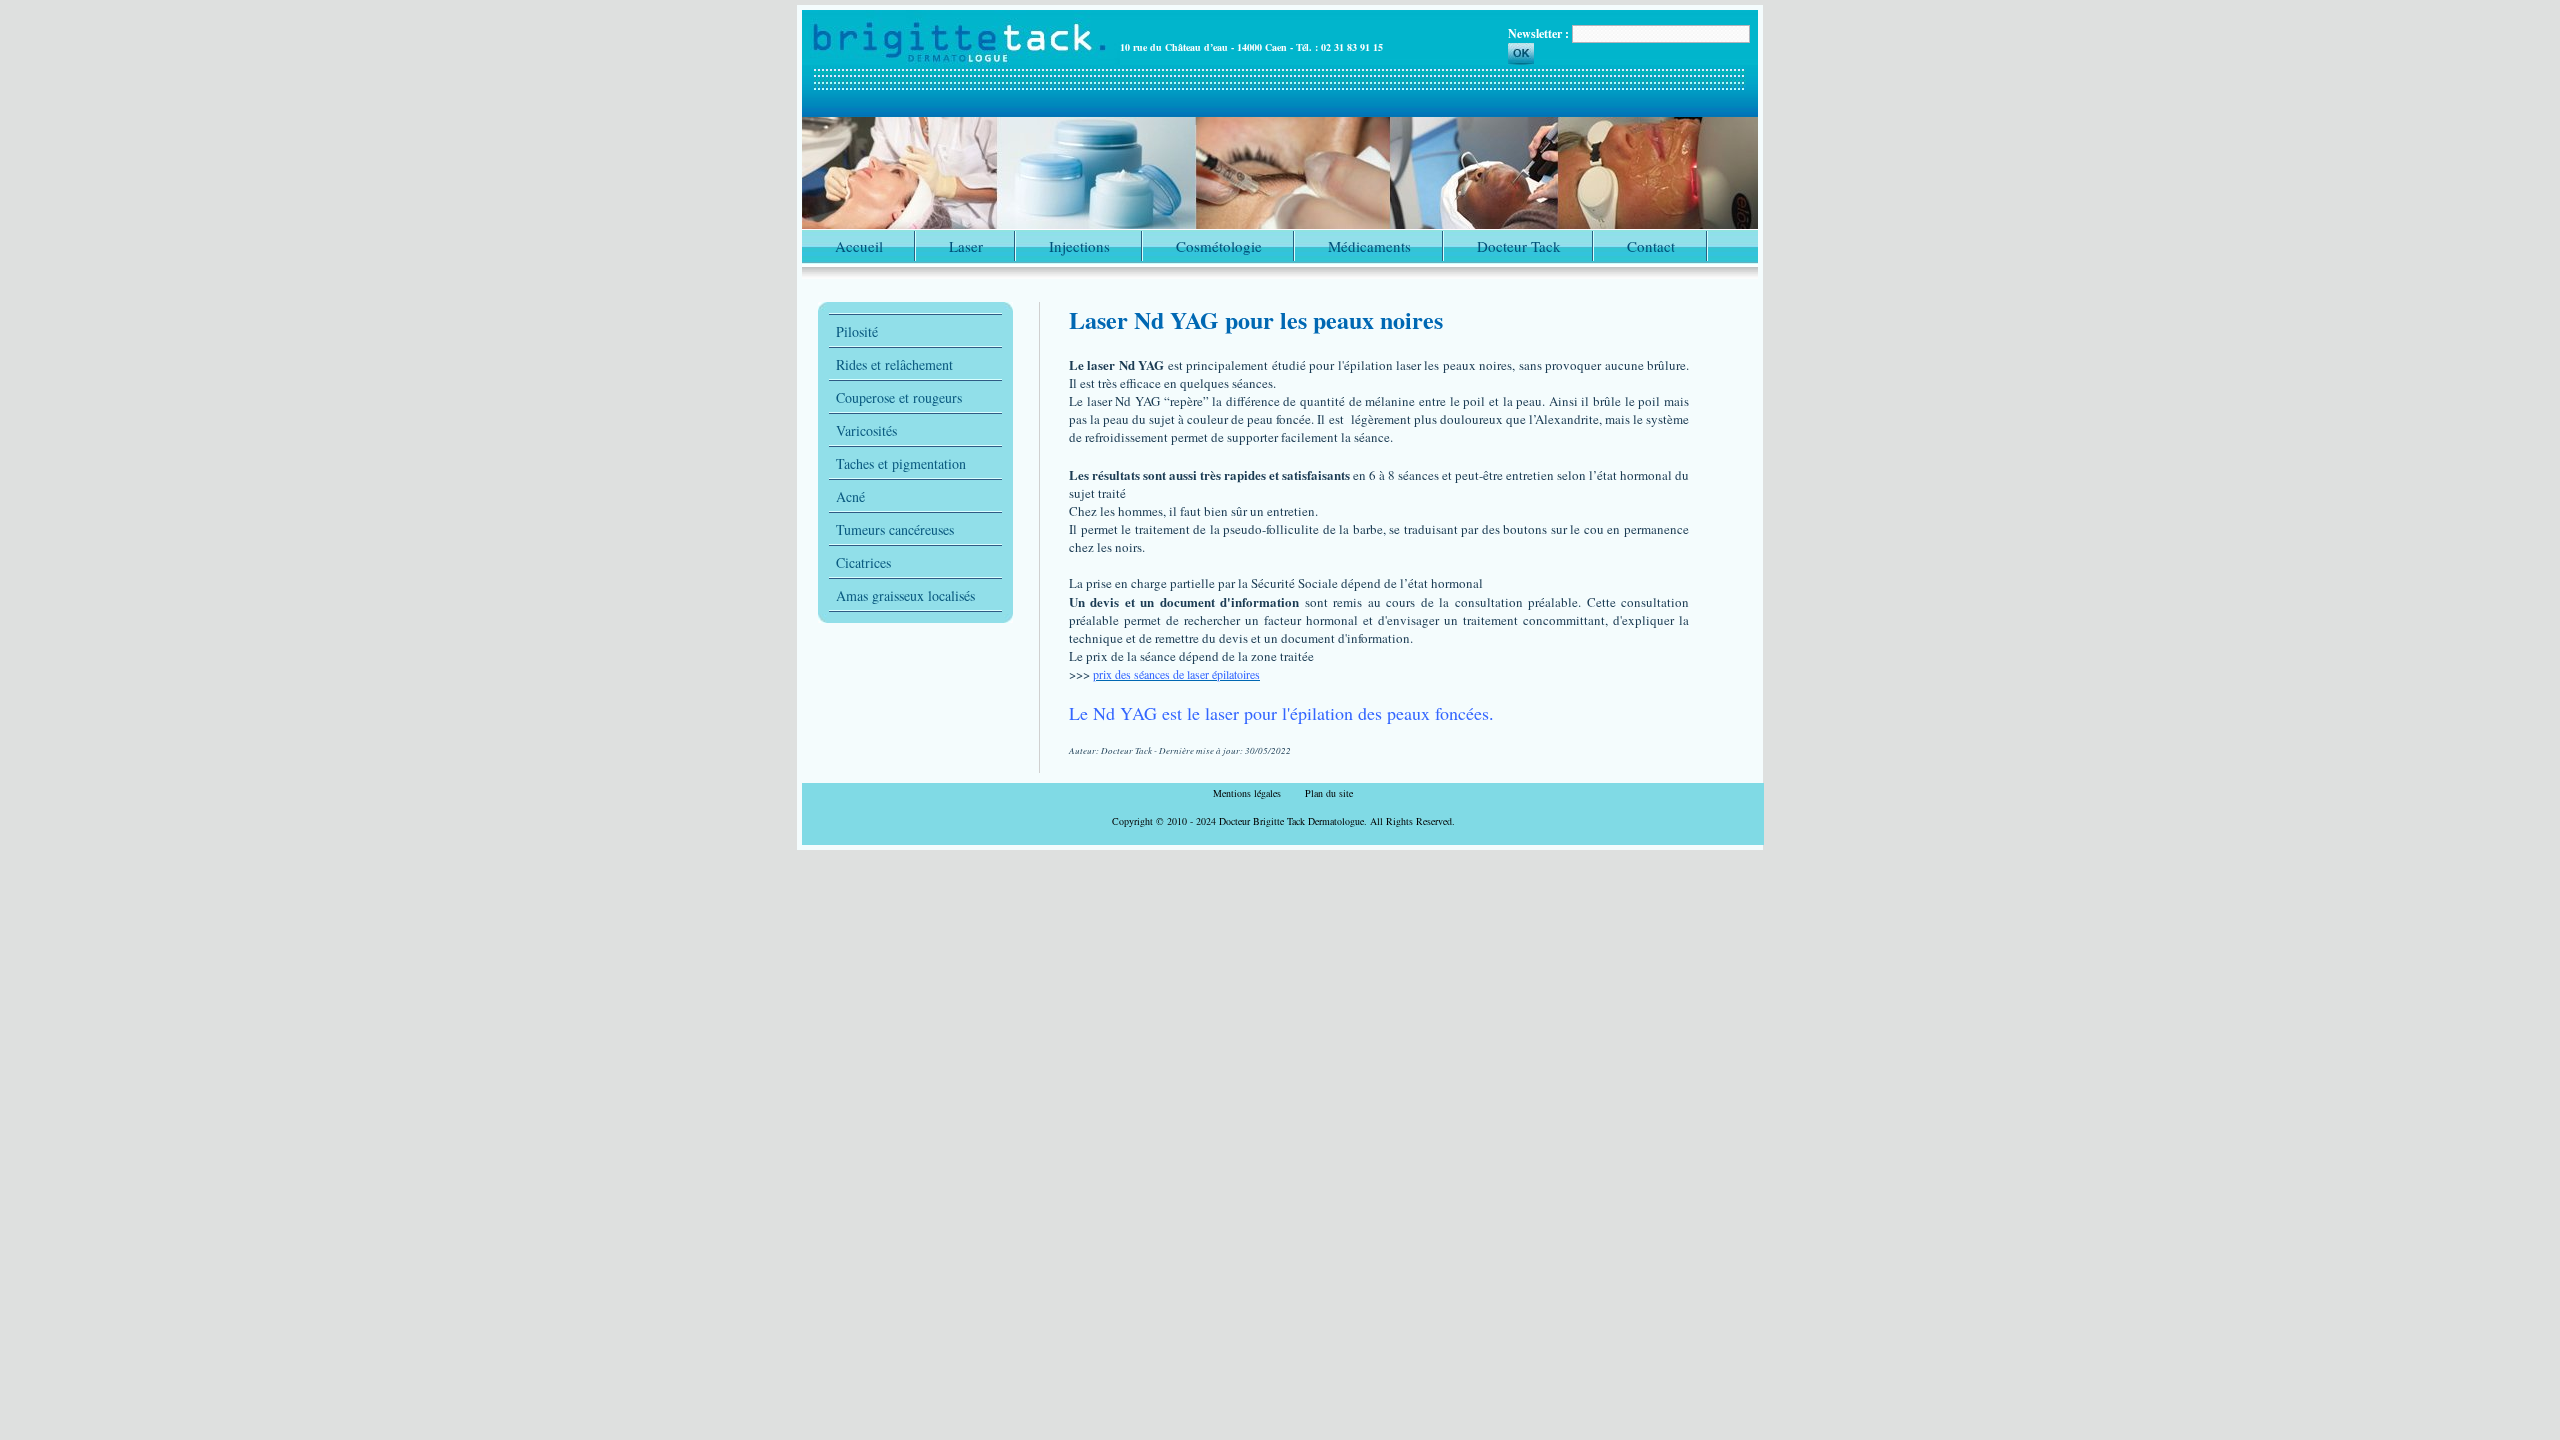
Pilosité (857, 331)
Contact (1651, 246)
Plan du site (1329, 793)
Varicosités (866, 430)
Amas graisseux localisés (905, 595)
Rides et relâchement (894, 364)
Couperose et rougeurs (899, 397)
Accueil (859, 246)
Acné (850, 496)
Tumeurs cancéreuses (895, 529)
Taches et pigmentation (901, 463)
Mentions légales (1247, 793)
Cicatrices (863, 562)
